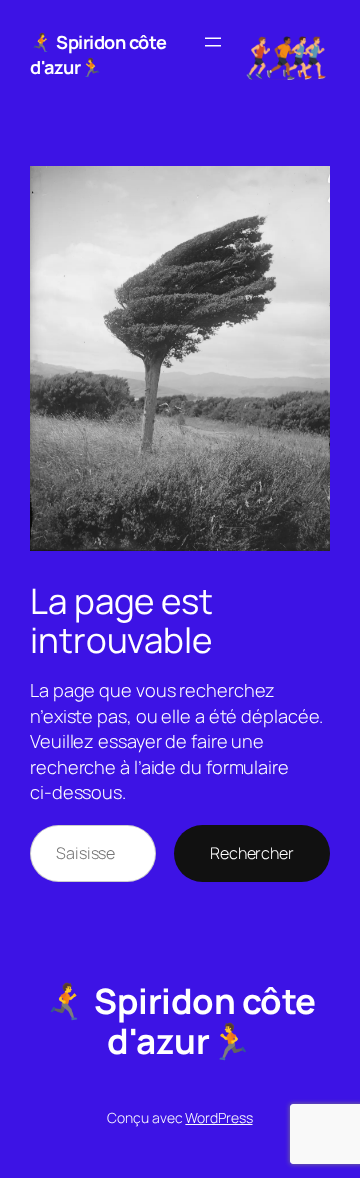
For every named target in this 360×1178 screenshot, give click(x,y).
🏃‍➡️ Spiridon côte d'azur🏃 (98, 54)
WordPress (218, 1117)
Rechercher (252, 853)
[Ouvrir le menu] (213, 42)
